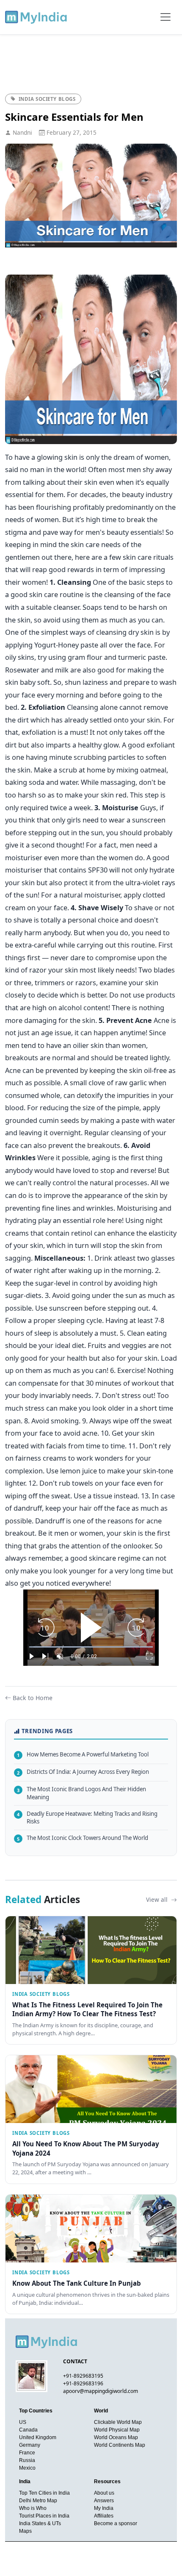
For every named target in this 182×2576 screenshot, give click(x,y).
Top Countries (36, 2411)
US (23, 2422)
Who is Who (33, 2508)
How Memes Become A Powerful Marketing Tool (83, 1754)
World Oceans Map (116, 2437)
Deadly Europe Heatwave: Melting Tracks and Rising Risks (87, 1818)
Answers (104, 2501)
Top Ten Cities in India (44, 2493)
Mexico (27, 2468)
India (25, 2482)
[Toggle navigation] (165, 17)
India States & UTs (40, 2523)
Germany (30, 2445)
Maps (25, 2531)
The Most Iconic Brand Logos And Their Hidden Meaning (81, 1793)
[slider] (91, 1647)
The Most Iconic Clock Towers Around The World (83, 1838)
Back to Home (33, 1698)
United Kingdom (38, 2437)
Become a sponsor (116, 2523)
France (27, 2453)
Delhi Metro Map (38, 2501)
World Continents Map (120, 2445)
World (101, 2411)
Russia (27, 2460)
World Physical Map (117, 2430)
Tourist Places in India (44, 2516)
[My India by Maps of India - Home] (37, 17)
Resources (107, 2482)
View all (158, 1899)
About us (104, 2493)
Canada (28, 2430)
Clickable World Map (118, 2422)
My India (104, 2508)
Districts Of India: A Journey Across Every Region (83, 1772)
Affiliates (104, 2516)
